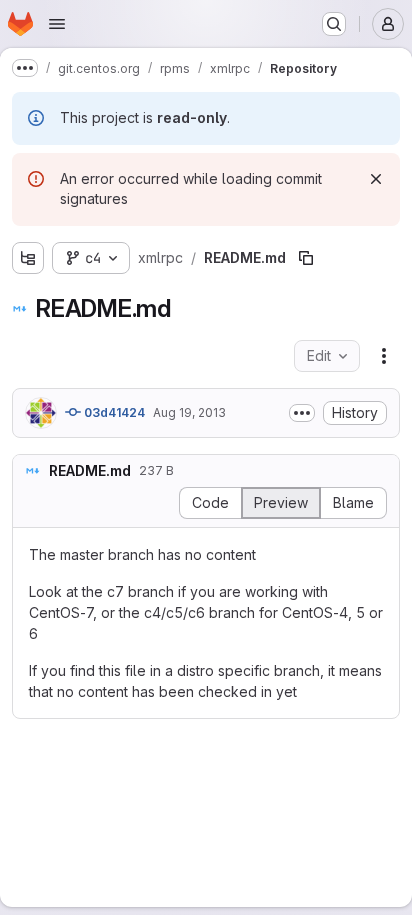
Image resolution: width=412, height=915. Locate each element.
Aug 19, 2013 (189, 412)
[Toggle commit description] (302, 413)
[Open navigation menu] (57, 24)
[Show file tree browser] (28, 258)
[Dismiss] (376, 179)
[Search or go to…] (334, 24)
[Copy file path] (306, 258)
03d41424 (113, 412)
